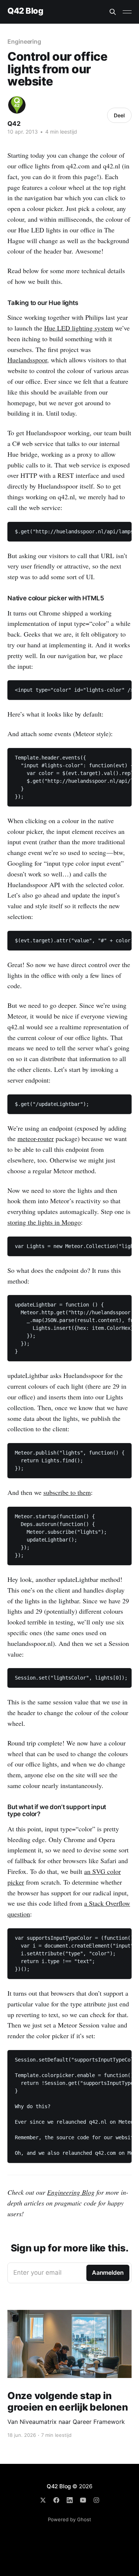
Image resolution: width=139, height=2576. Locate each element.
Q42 (14, 124)
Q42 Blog (25, 11)
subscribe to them (67, 1492)
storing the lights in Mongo (44, 1222)
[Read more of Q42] (17, 105)
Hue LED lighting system (79, 328)
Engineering (24, 41)
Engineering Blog (71, 2192)
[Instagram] (96, 2500)
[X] (43, 2500)
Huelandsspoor (27, 360)
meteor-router (36, 1138)
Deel (119, 115)
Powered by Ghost (69, 2519)
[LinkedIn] (70, 2500)
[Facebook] (56, 2500)
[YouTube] (83, 2500)
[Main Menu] (127, 12)
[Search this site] (113, 12)
